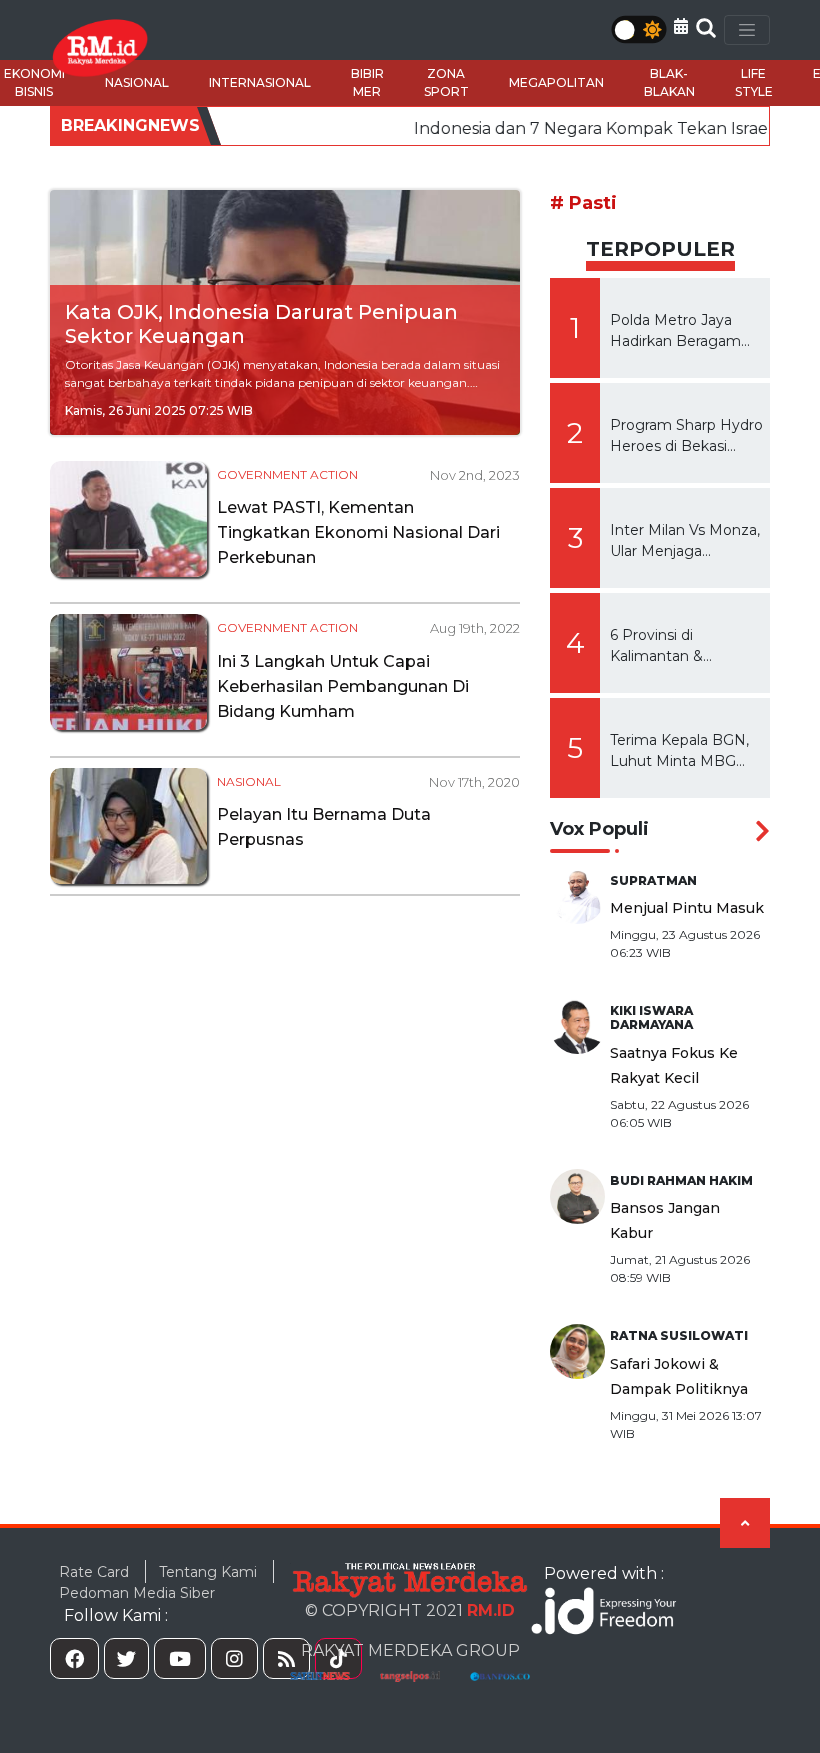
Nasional (249, 781)
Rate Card (94, 1572)
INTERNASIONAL (260, 82)
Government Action (287, 474)
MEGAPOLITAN (556, 82)
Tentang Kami (208, 1572)
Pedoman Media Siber (137, 1593)
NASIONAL (137, 82)
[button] (681, 26)
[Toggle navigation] (747, 30)
